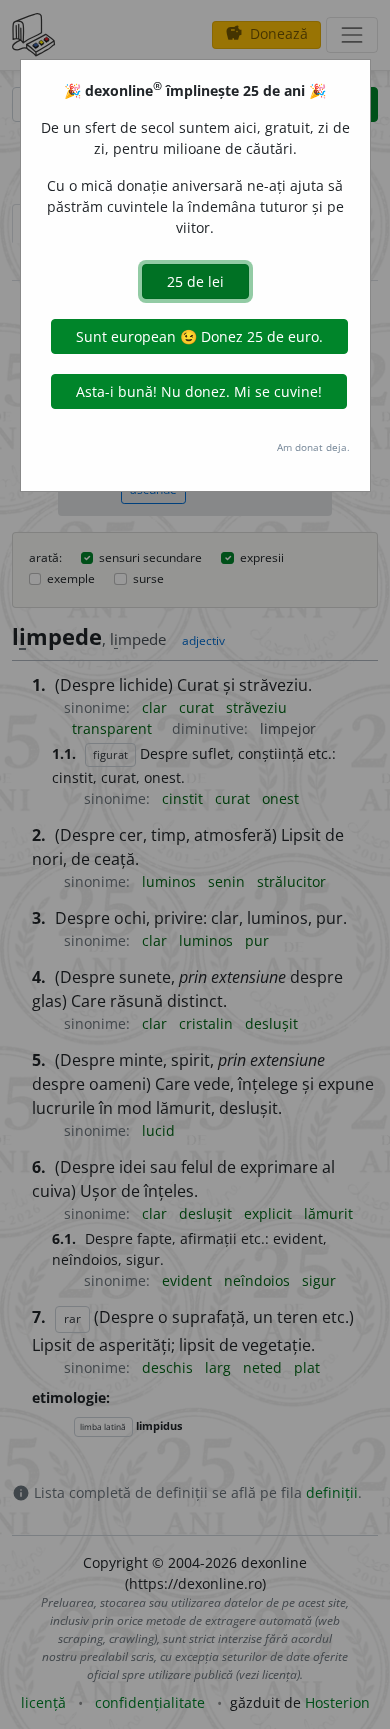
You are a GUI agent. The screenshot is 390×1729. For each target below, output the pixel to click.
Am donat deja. (313, 447)
